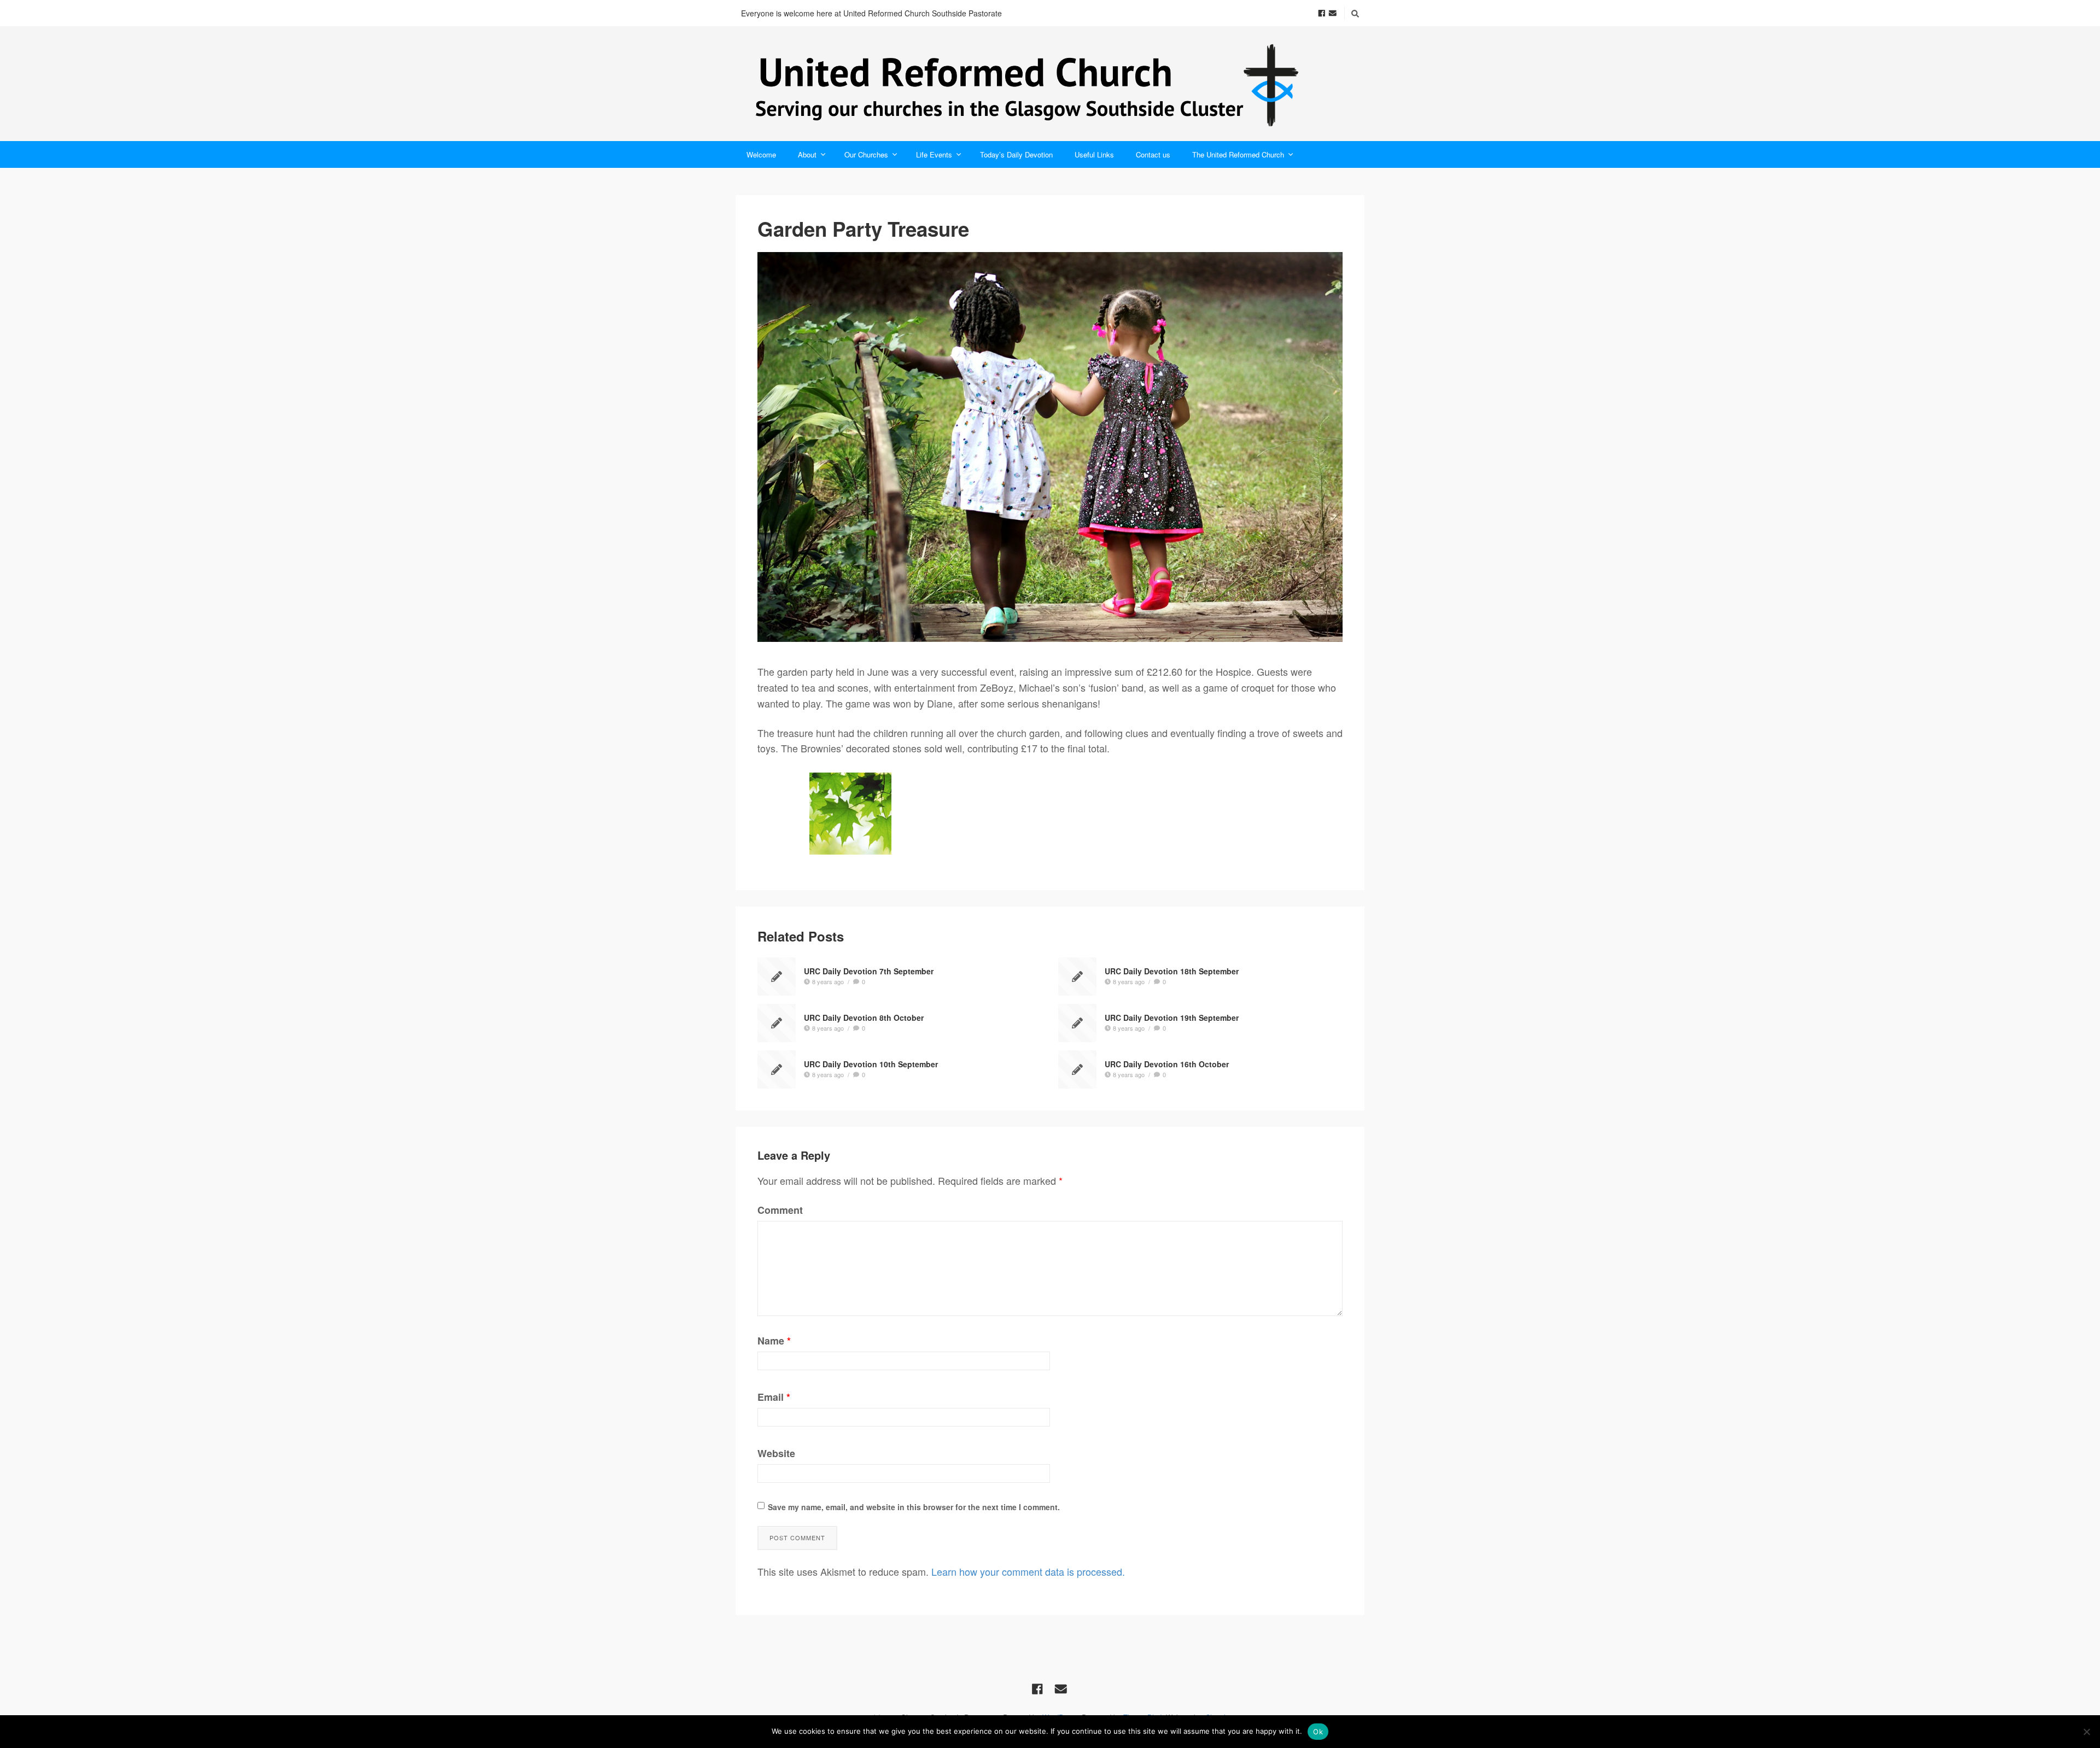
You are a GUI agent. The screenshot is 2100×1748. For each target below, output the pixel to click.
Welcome (761, 154)
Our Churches (866, 154)
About (807, 154)
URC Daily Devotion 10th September (871, 1064)
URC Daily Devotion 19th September (1172, 1018)
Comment (780, 1210)
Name (774, 1341)
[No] (2086, 1732)
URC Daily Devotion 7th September (869, 971)
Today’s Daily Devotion (1016, 154)
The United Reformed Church (1238, 154)
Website (776, 1453)
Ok (1318, 1732)
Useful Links (1094, 154)
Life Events (934, 154)
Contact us (1153, 154)
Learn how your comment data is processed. (1028, 1571)
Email (774, 1397)
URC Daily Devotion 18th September (1172, 971)
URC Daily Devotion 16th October (1167, 1064)
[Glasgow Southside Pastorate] (1050, 84)
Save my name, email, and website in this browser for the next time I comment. (914, 1507)
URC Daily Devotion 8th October (864, 1018)
